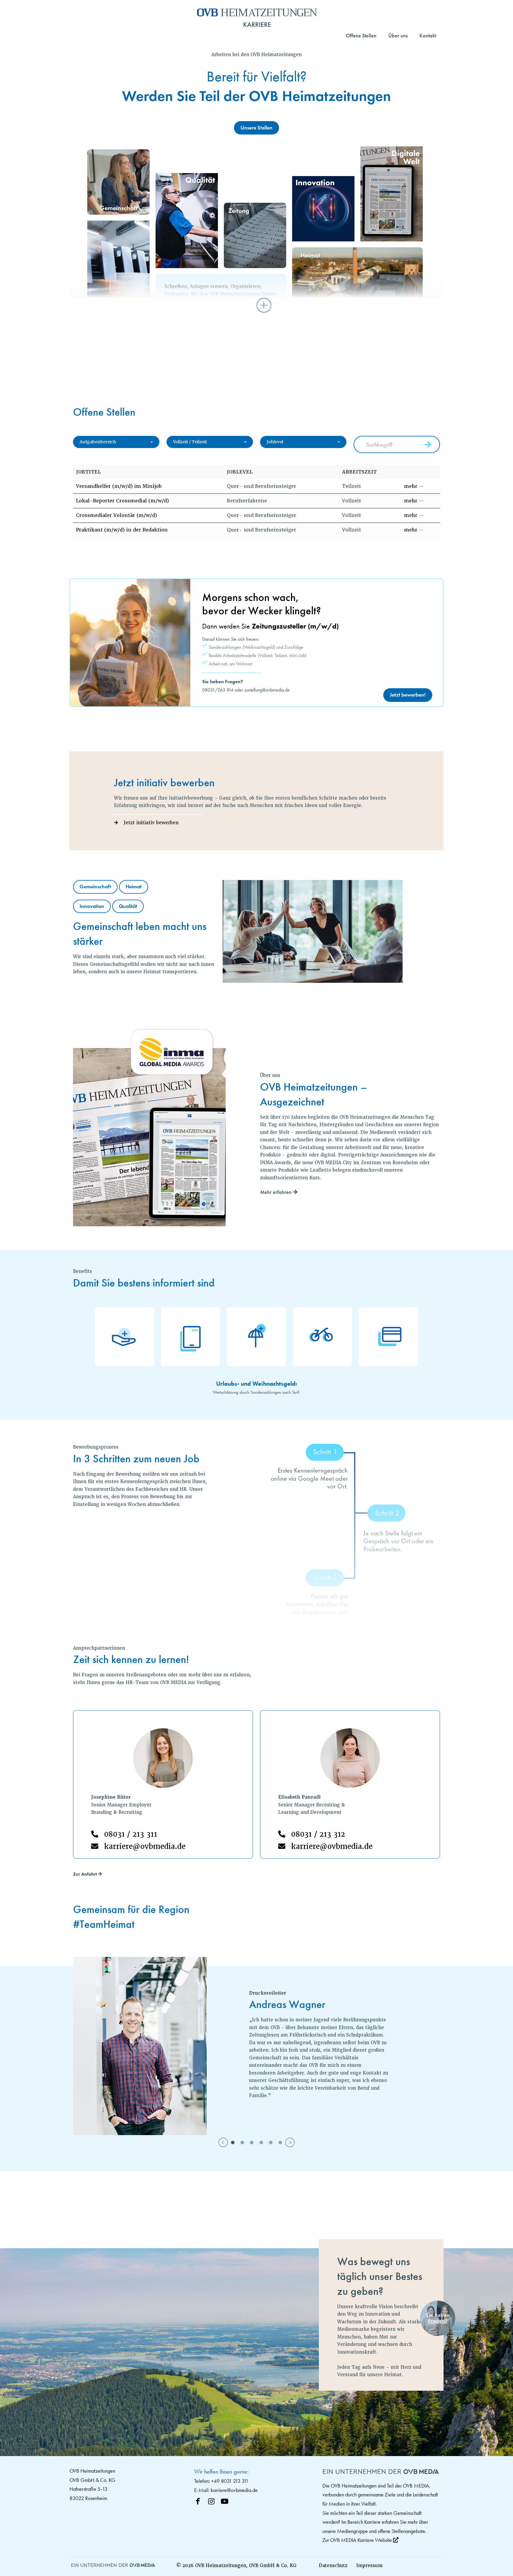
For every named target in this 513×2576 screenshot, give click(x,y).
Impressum (369, 2565)
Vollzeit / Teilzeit (190, 442)
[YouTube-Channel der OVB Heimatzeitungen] (228, 2500)
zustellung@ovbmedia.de (267, 690)
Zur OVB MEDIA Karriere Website (358, 2540)
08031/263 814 (218, 690)
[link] (114, 2566)
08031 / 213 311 (131, 1834)
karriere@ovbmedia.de (145, 1846)
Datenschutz (333, 2565)
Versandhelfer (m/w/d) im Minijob (119, 486)
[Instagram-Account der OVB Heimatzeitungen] (214, 2500)
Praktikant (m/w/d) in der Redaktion (122, 530)
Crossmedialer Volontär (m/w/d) (117, 515)
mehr (411, 486)
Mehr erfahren (276, 1192)
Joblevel (275, 442)
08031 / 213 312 (318, 1834)
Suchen (429, 445)
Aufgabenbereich (98, 442)
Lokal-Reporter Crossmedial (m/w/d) (122, 501)
